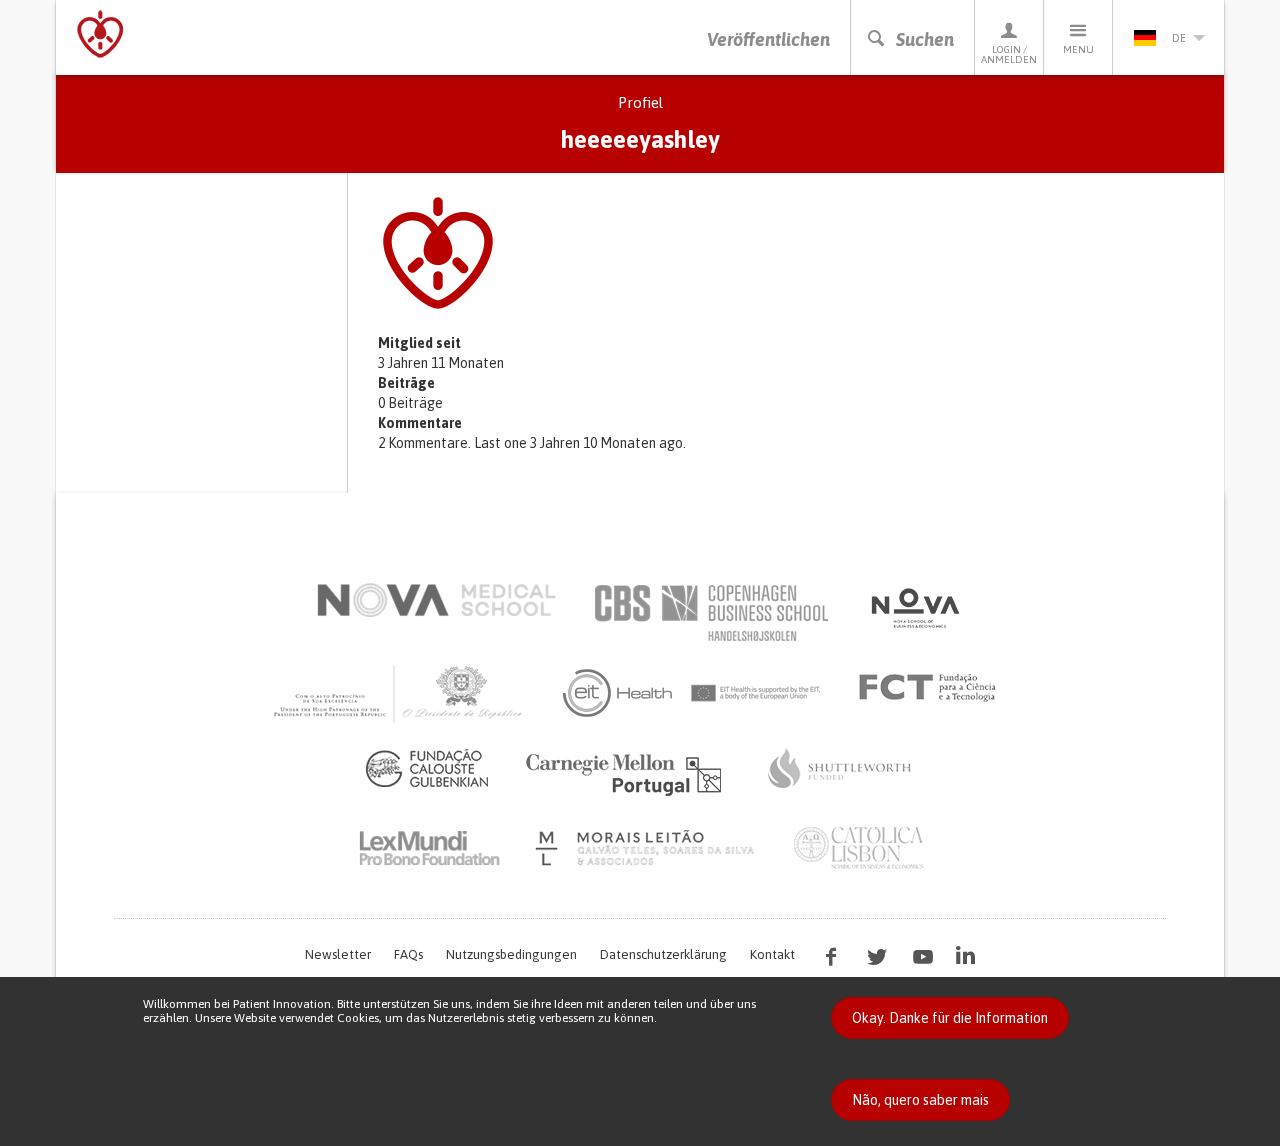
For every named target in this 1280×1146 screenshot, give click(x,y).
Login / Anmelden (1009, 54)
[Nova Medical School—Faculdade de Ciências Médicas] (436, 600)
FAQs (408, 954)
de (1179, 38)
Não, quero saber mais (920, 1100)
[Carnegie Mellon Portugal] (627, 773)
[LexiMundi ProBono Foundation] (429, 848)
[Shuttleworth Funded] (840, 768)
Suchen (925, 39)
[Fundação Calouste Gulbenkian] (427, 768)
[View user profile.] (790, 253)
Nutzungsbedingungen (511, 954)
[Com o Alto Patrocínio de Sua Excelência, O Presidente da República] (400, 693)
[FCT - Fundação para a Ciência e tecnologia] (932, 688)
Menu (1078, 49)
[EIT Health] (692, 693)
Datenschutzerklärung (663, 954)
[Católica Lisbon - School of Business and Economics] (859, 848)
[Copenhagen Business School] (710, 613)
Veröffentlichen (768, 39)
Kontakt (772, 954)
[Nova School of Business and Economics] (914, 608)
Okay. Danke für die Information (950, 1018)
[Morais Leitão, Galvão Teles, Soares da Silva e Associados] (647, 848)
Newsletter (338, 954)
